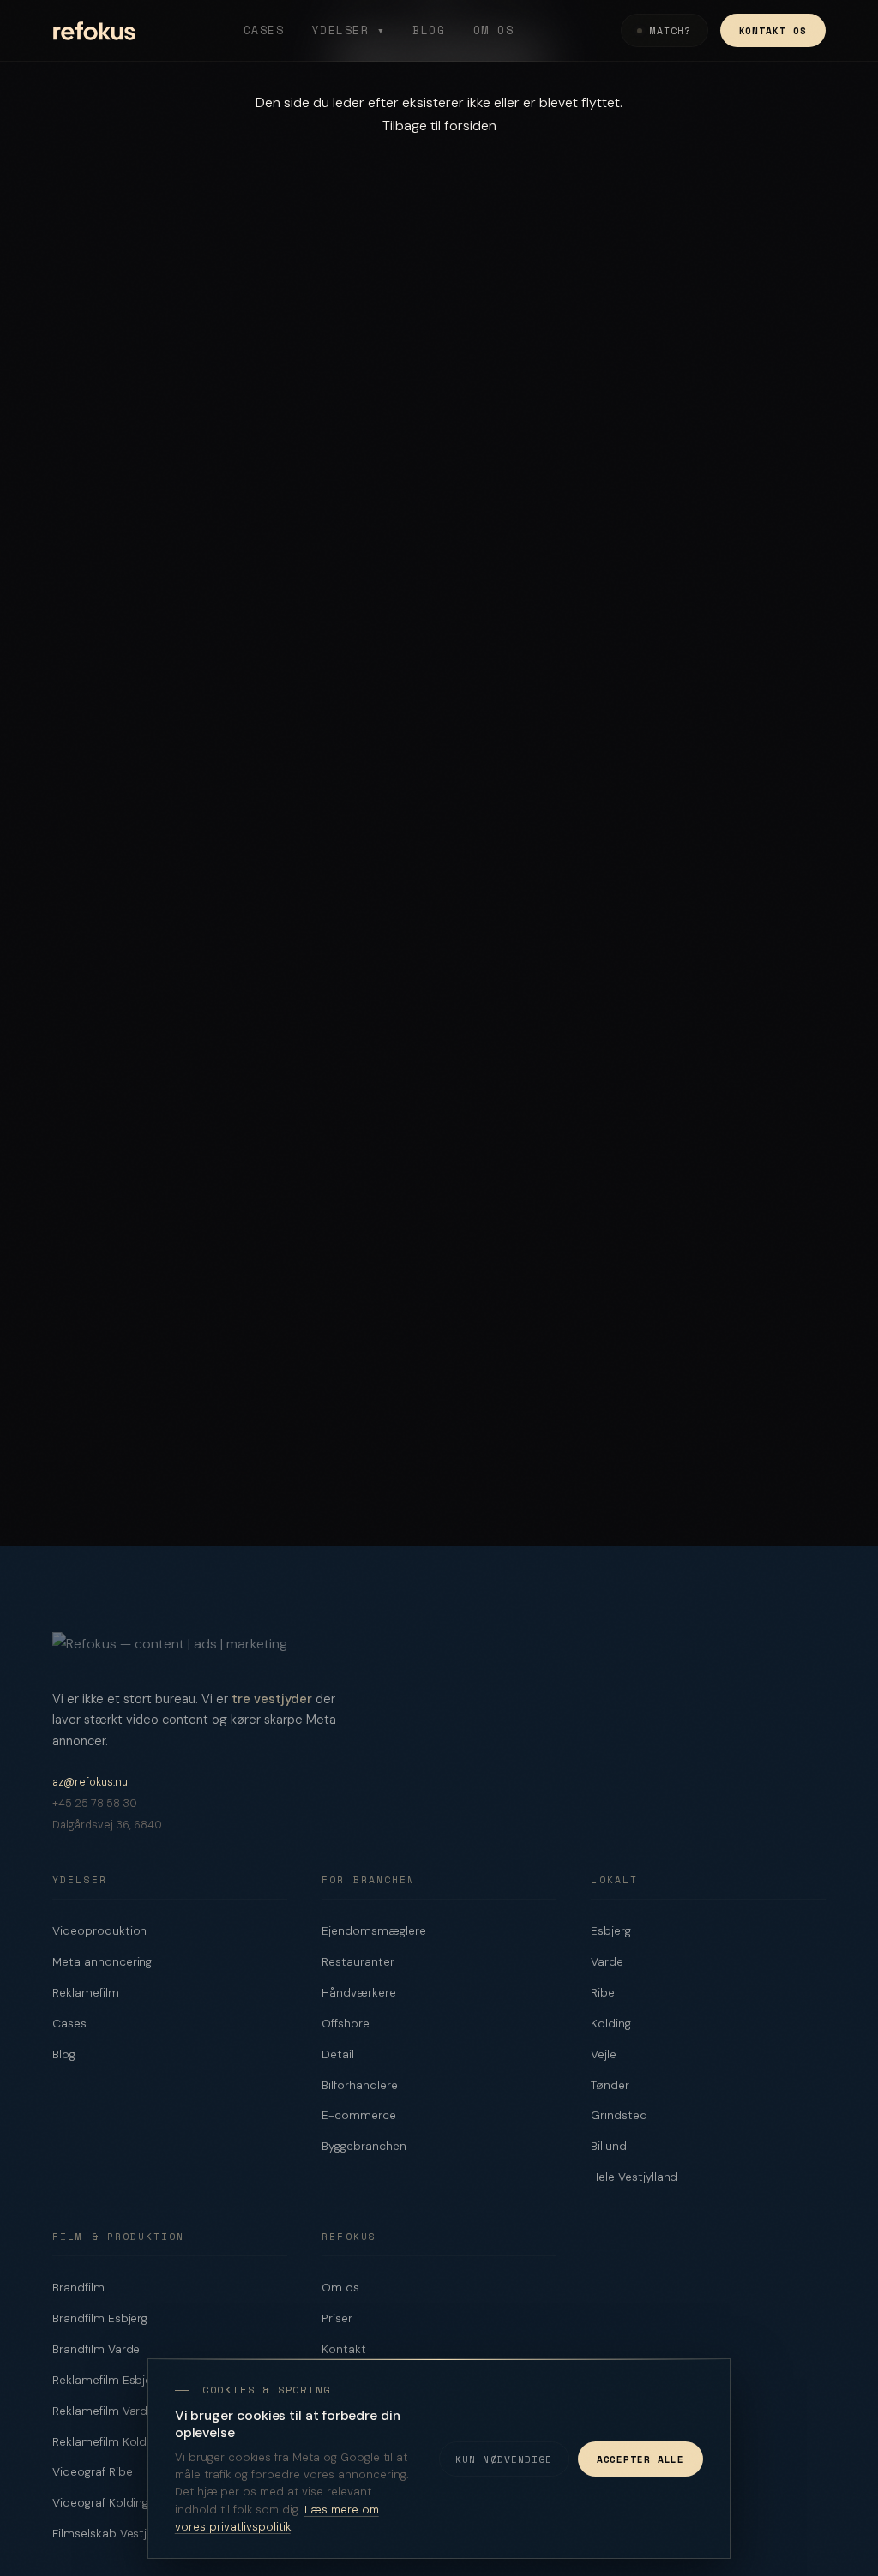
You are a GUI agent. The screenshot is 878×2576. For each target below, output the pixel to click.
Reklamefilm (85, 1993)
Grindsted (619, 2115)
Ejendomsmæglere (373, 1931)
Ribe (603, 1993)
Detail (338, 2054)
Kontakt (344, 2349)
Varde (607, 1962)
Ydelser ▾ (349, 30)
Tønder (610, 2085)
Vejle (604, 2054)
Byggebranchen (364, 2146)
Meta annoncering (102, 1962)
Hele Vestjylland (634, 2177)
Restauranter (358, 1962)
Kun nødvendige (504, 2459)
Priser (337, 2318)
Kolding (611, 2024)
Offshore (345, 2024)
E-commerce (358, 2115)
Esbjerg (611, 1931)
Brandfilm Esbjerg (100, 2318)
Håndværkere (358, 1993)
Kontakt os (773, 30)
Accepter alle (641, 2459)
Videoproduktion (99, 1931)
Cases (264, 30)
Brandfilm (78, 2288)
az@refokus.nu (90, 1782)
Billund (609, 2146)
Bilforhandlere (359, 2085)
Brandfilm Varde (96, 2349)
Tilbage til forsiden (439, 126)
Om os (494, 30)
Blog (429, 30)
